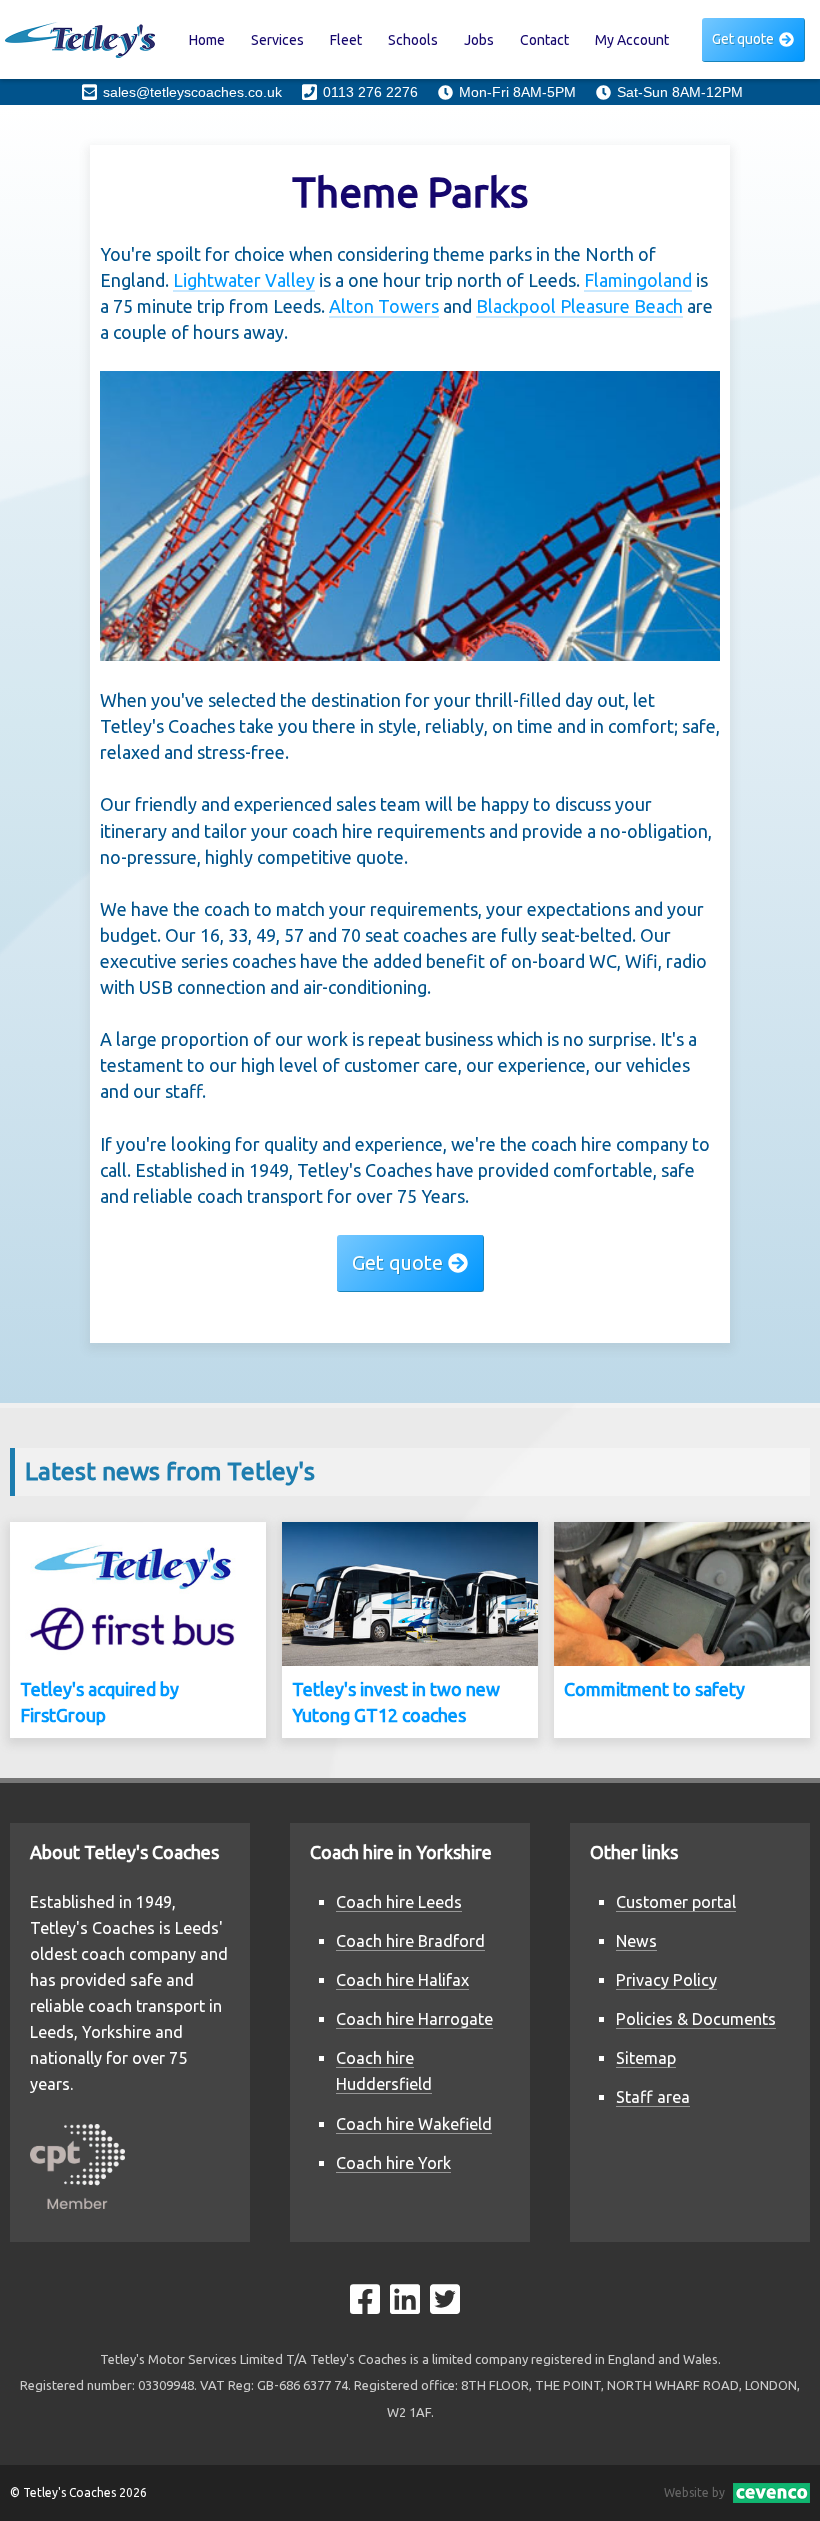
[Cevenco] (767, 2493)
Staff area (653, 2097)
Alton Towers (384, 306)
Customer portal (676, 1902)
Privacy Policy (666, 1980)
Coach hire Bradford (410, 1941)
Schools (413, 40)
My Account (632, 40)
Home (207, 40)
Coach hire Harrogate (414, 2019)
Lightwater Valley (244, 280)
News (636, 1941)
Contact (544, 40)
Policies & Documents (696, 2019)
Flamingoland (638, 280)
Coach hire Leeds (399, 1902)
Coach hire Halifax (402, 1980)
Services (277, 40)
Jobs (479, 40)
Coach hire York (393, 2163)
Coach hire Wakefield (414, 2124)
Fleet (346, 40)
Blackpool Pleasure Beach (579, 306)
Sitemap (646, 2058)
